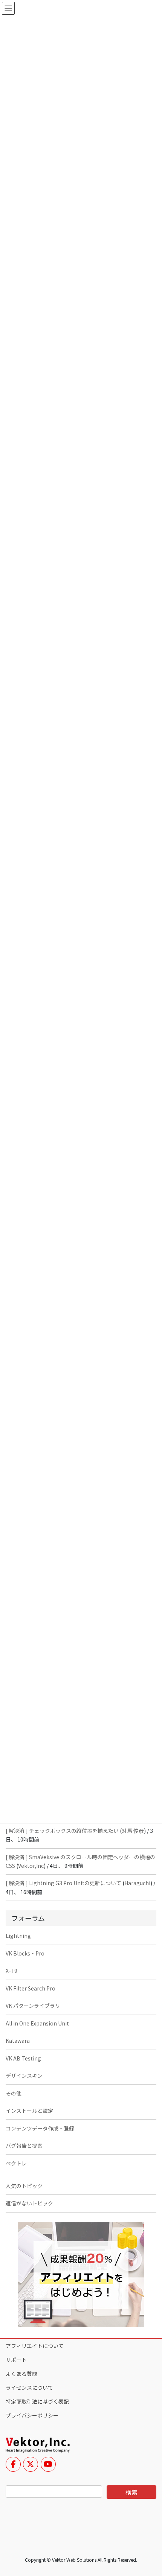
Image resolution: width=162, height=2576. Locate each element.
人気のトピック (24, 2186)
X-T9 (11, 1971)
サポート (16, 2360)
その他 (14, 2093)
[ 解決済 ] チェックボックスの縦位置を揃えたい (62, 1831)
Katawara (18, 2041)
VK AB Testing (23, 2058)
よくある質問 (21, 2374)
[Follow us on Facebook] (13, 2464)
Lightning (18, 1936)
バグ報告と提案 (24, 2146)
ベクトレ (16, 2163)
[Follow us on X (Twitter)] (31, 2464)
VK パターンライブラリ (33, 2006)
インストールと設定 (29, 2111)
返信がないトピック (29, 2203)
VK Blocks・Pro (25, 1953)
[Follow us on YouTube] (48, 2464)
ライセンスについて (29, 2387)
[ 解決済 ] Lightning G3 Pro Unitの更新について (63, 1883)
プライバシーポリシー (32, 2415)
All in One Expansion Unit (37, 2023)
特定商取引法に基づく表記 (37, 2401)
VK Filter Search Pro (31, 1988)
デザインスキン (24, 2076)
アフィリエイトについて (35, 2346)
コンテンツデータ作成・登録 (40, 2128)
